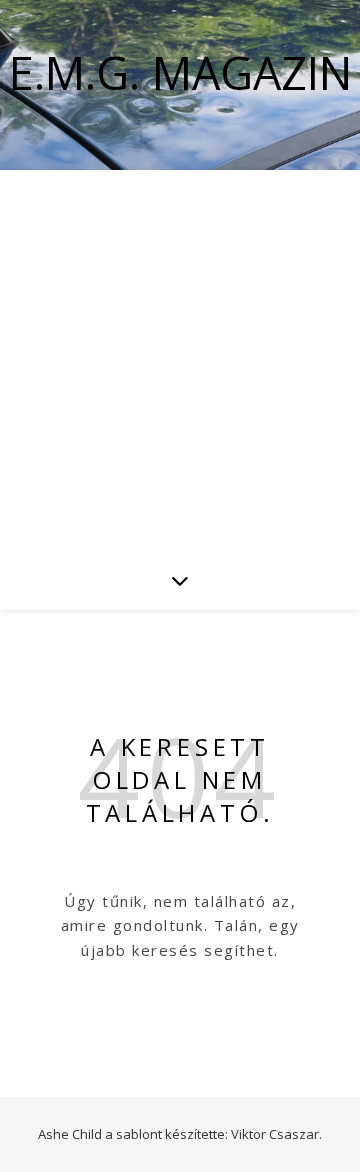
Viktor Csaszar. (276, 1134)
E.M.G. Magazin (180, 72)
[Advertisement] (180, 360)
